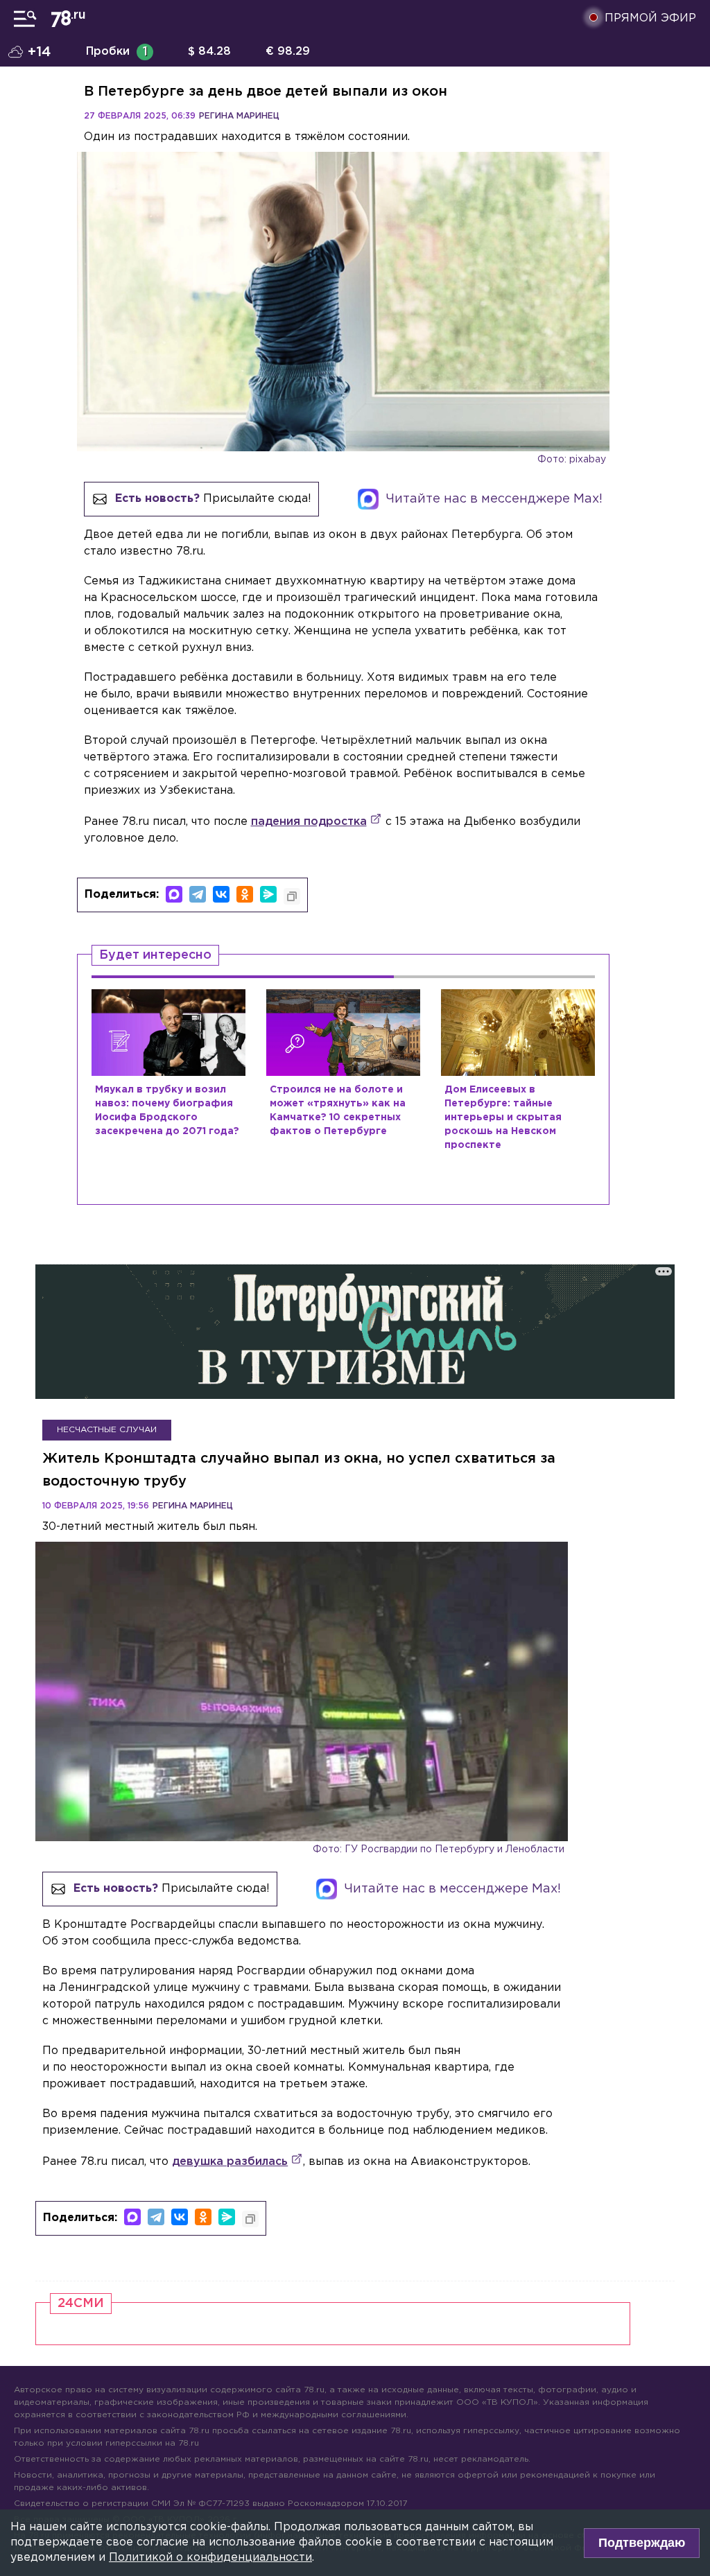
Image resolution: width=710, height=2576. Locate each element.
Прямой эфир (650, 18)
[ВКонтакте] (221, 894)
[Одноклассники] (245, 894)
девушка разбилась (230, 2162)
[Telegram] (198, 894)
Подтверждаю (642, 2543)
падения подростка (309, 822)
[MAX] (174, 894)
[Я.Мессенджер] (268, 894)
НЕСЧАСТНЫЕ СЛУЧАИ (107, 1430)
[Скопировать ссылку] (292, 896)
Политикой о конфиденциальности (210, 2558)
